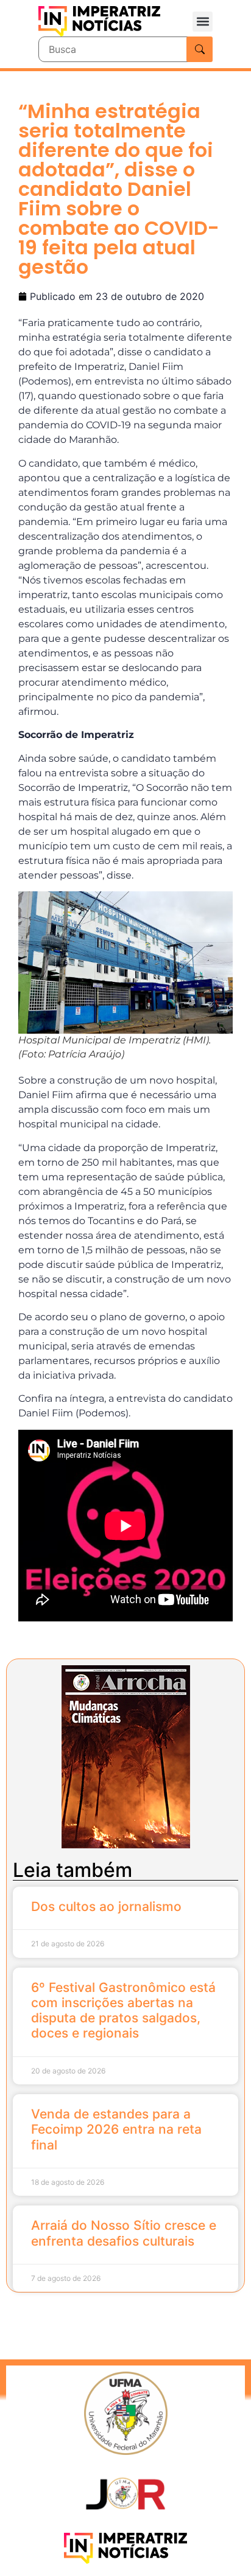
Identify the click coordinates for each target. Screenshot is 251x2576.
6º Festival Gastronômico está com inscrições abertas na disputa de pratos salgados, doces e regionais (123, 2010)
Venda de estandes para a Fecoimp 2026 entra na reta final (116, 2129)
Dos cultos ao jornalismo (106, 1906)
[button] (203, 22)
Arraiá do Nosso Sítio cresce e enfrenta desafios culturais (124, 2233)
